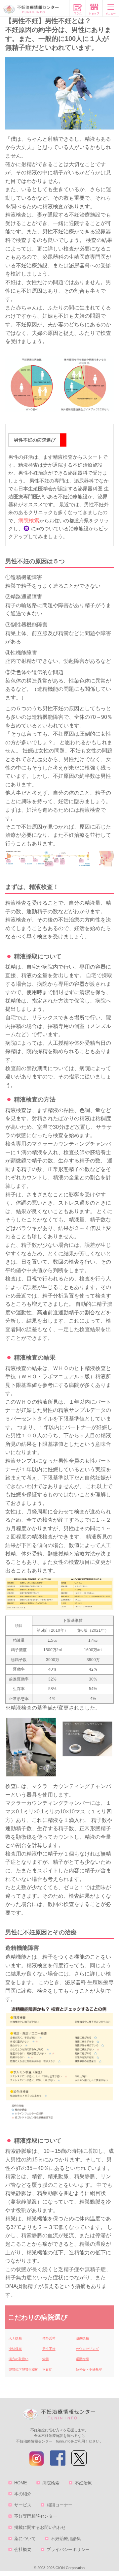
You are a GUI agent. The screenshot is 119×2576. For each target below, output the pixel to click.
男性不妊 (49, 2349)
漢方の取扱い (19, 2359)
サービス (23, 2505)
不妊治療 (83, 2483)
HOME (21, 2483)
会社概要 (23, 2549)
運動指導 (82, 2359)
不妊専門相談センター (36, 2516)
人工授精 (15, 2338)
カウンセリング (87, 2349)
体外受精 (49, 2338)
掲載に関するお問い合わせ (40, 2527)
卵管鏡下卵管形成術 (23, 2370)
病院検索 (29, 521)
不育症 (47, 2370)
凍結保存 (15, 2349)
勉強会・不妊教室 (89, 2370)
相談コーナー (59, 2505)
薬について (25, 2539)
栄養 (46, 2359)
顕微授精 (82, 2338)
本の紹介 (23, 2494)
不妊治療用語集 (66, 2539)
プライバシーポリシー (68, 2549)
